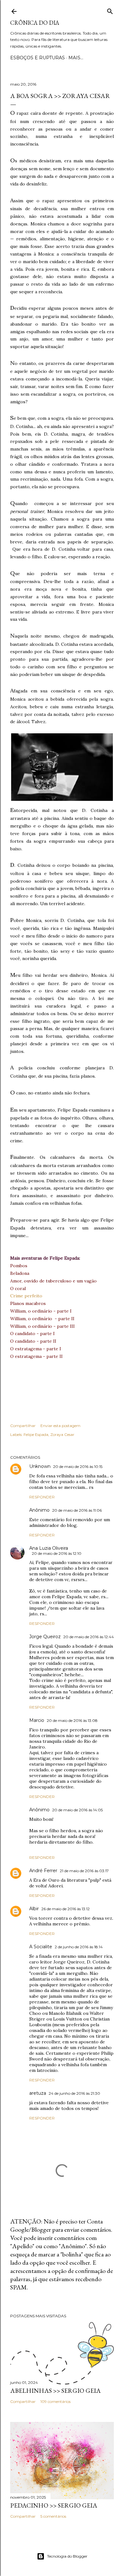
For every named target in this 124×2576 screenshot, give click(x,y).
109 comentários (55, 2401)
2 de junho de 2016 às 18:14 (79, 1947)
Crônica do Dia (35, 23)
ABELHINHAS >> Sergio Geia (55, 2391)
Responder (42, 1497)
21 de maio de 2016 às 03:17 (84, 1871)
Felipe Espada (36, 1434)
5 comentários (53, 2516)
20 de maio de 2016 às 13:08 (72, 1720)
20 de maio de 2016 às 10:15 (78, 1466)
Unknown (40, 1466)
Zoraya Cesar (62, 1434)
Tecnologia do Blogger (67, 2556)
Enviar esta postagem (60, 1426)
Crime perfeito (26, 1296)
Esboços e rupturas (38, 58)
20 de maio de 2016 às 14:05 (77, 1810)
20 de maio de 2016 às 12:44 (89, 1637)
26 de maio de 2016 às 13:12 (65, 1909)
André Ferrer (43, 1871)
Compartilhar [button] (23, 1426)
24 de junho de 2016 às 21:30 (74, 2093)
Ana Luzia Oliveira (49, 1548)
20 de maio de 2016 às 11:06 (77, 1510)
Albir (34, 1909)
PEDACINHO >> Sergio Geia (54, 2505)
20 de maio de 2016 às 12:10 (57, 1553)
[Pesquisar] (110, 10)
